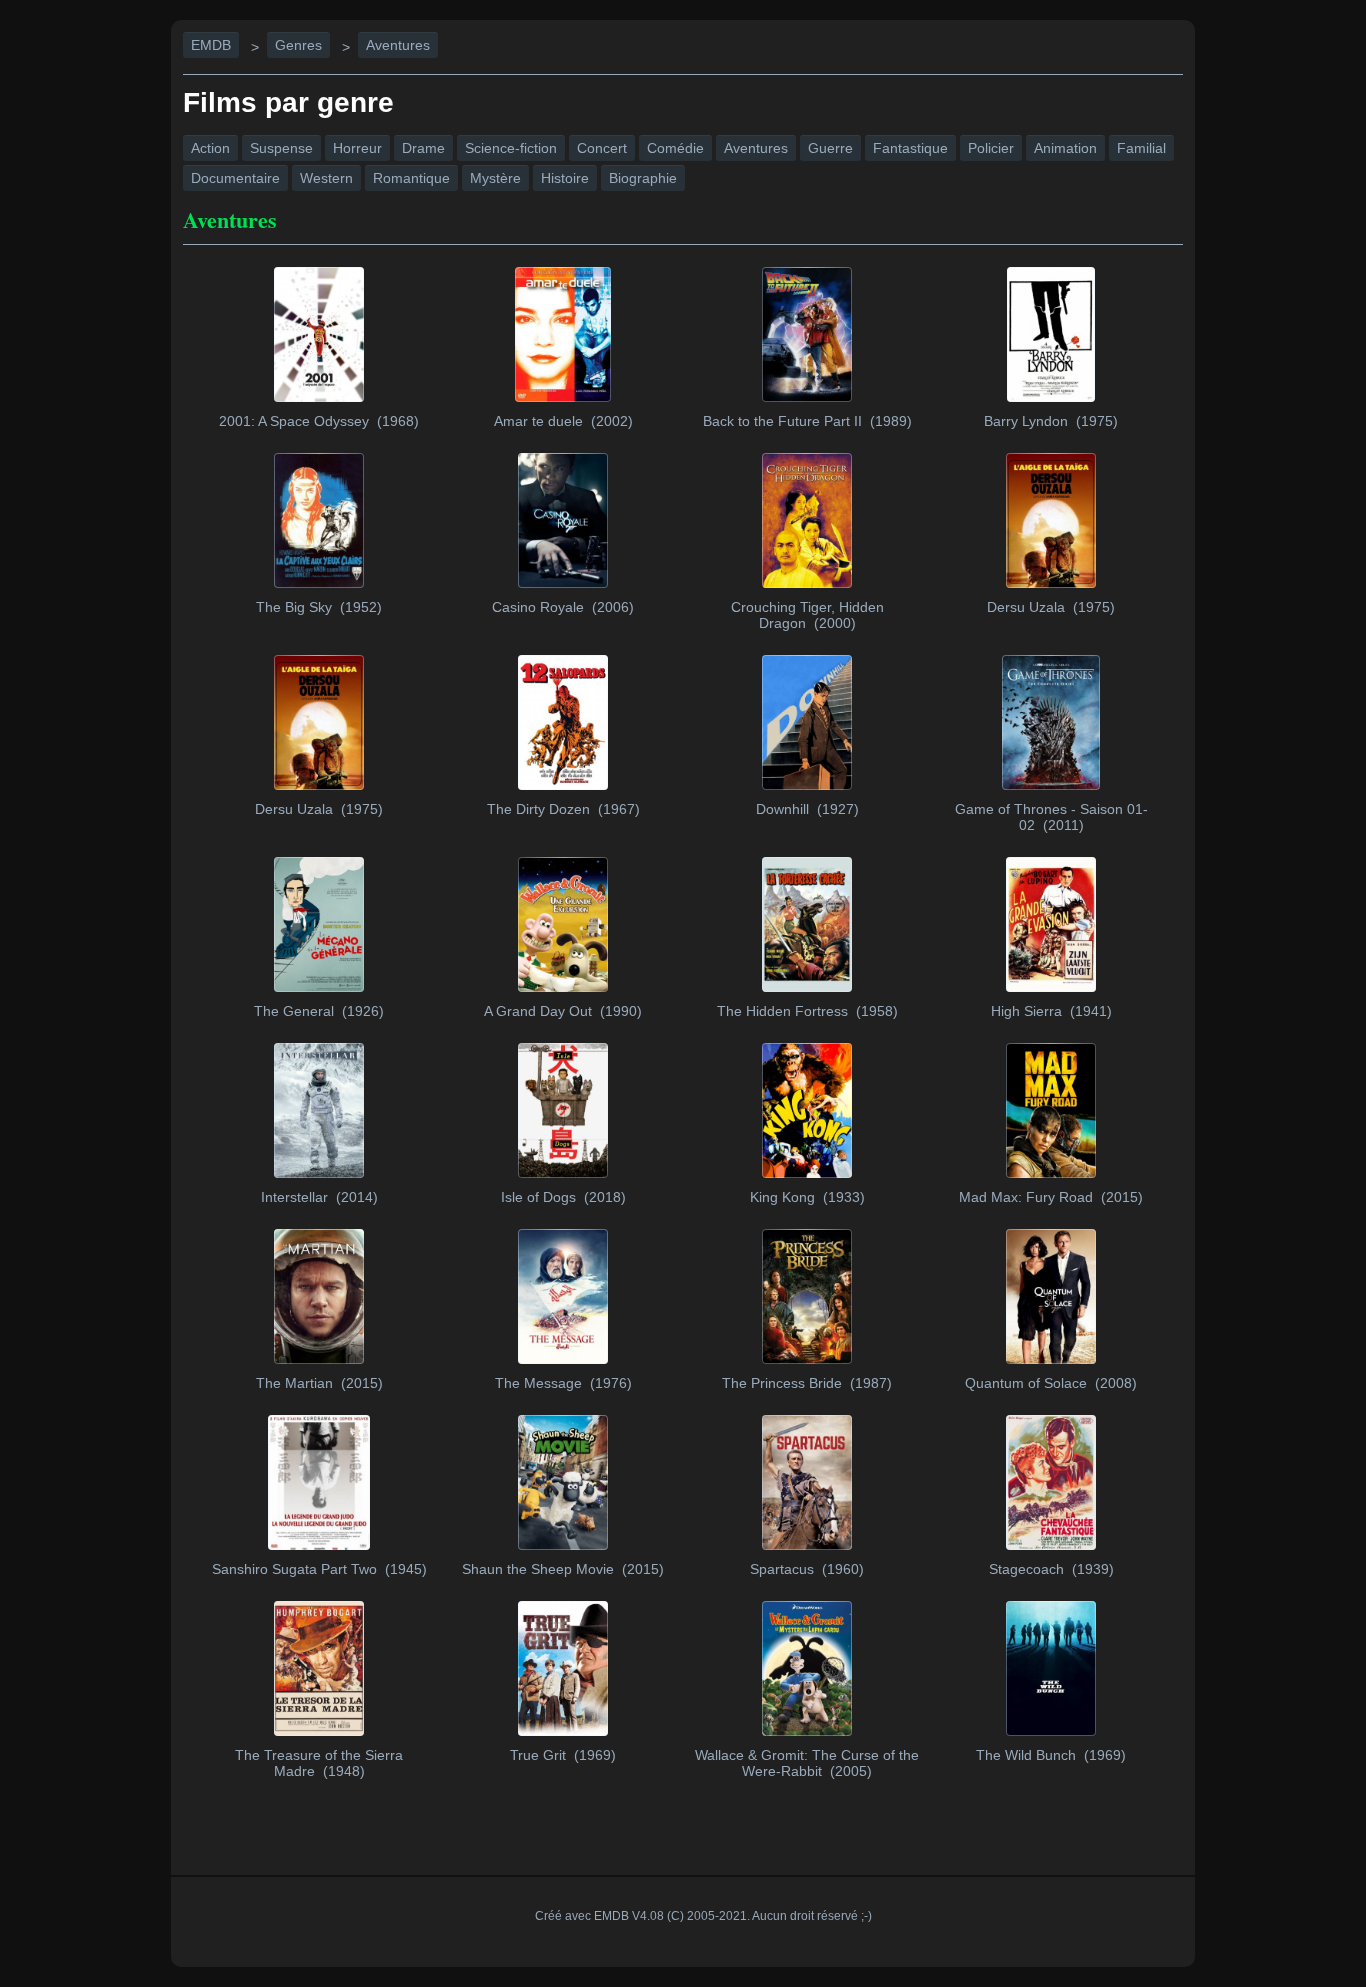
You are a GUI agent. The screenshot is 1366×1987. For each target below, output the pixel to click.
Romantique (411, 178)
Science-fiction (511, 148)
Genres (298, 45)
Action (210, 148)
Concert (602, 148)
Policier (991, 148)
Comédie (675, 148)
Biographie (643, 178)
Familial (1141, 148)
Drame (423, 148)
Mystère (495, 178)
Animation (1065, 148)
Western (326, 178)
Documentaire (235, 178)
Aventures (398, 45)
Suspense (281, 148)
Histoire (565, 178)
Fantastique (910, 148)
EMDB (211, 45)
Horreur (357, 148)
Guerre (830, 148)
